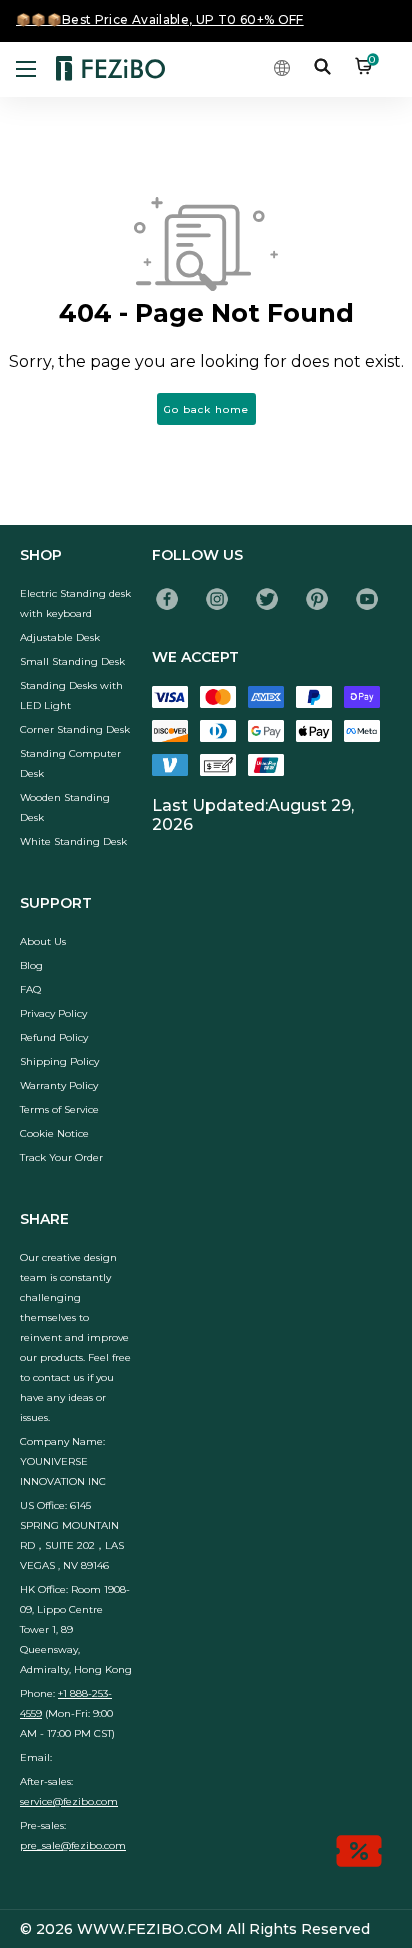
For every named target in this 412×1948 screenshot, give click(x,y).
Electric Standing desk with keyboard (75, 603)
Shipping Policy (59, 1061)
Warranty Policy (59, 1085)
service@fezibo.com (69, 1801)
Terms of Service (59, 1109)
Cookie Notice (54, 1133)
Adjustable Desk (60, 637)
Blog (31, 965)
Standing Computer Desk (70, 763)
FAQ (30, 989)
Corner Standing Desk (75, 729)
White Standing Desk (73, 841)
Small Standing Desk (72, 661)
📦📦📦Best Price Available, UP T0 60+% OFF (160, 19)
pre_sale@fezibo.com (73, 1845)
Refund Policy (54, 1037)
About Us (43, 941)
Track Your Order (61, 1157)
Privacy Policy (53, 1013)
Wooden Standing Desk (65, 807)
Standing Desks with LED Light (71, 695)
